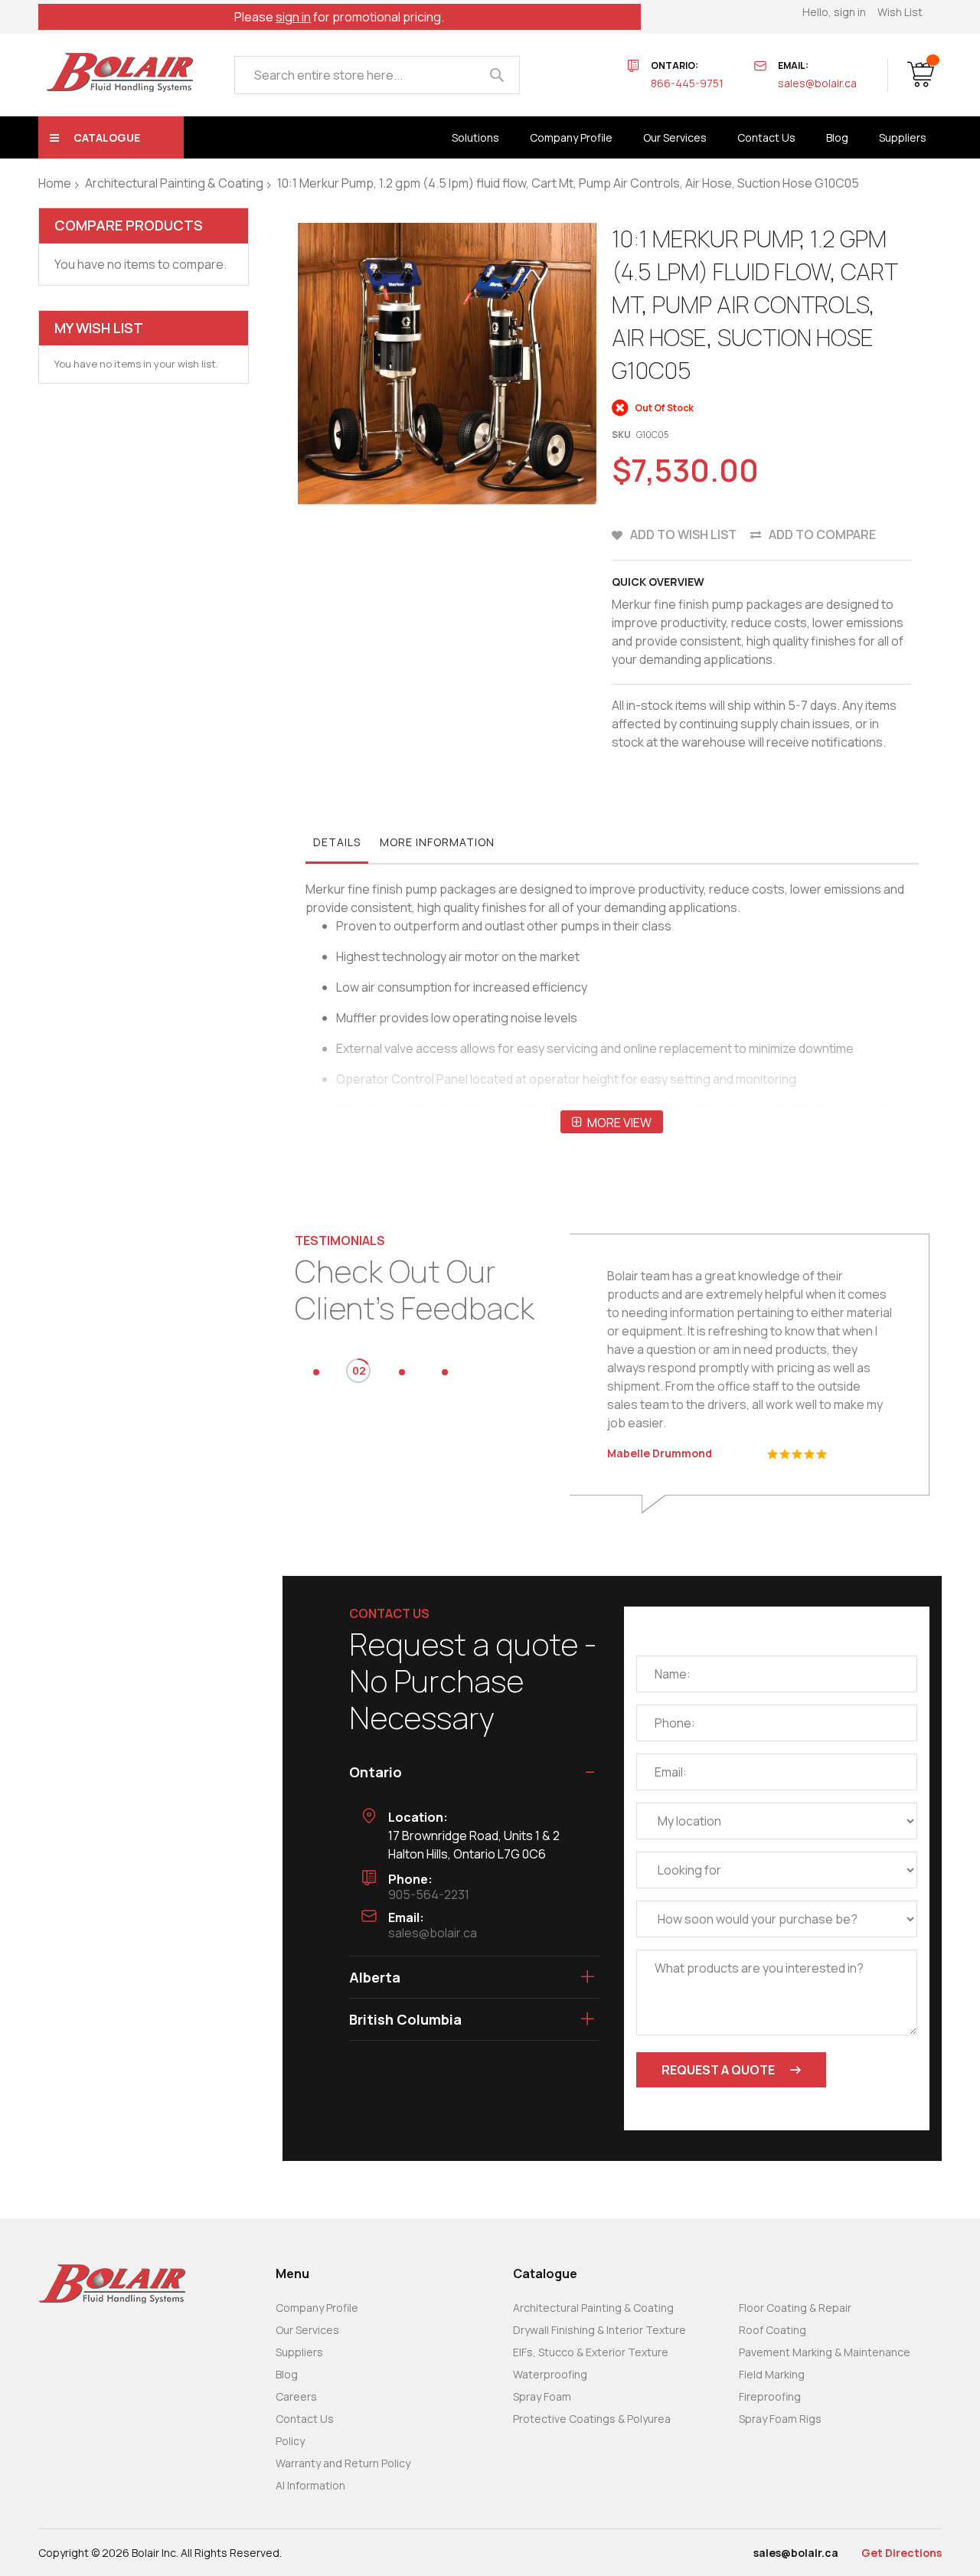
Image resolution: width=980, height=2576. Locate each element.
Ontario (376, 1772)
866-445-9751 (687, 83)
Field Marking (772, 2374)
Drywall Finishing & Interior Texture (599, 2330)
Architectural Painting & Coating (174, 183)
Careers (296, 2396)
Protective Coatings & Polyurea (592, 2419)
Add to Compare (822, 534)
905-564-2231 (429, 1894)
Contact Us (305, 2419)
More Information (437, 842)
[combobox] (377, 75)
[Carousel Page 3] (402, 1372)
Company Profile (317, 2308)
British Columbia (405, 2019)
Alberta (375, 1977)
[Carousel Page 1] (316, 1372)
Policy (290, 2441)
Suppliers (299, 2352)
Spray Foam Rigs (780, 2419)
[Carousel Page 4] (445, 1372)
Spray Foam (542, 2396)
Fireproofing (770, 2396)
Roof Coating (773, 2330)
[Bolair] (119, 72)
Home (55, 183)
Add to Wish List (683, 534)
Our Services (307, 2330)
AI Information (310, 2485)
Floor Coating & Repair (795, 2308)
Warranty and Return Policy (343, 2463)
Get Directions (902, 2553)
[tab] (337, 846)
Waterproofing (550, 2374)
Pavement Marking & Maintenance (825, 2352)
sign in (293, 17)
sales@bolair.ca (817, 83)
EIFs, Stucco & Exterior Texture (591, 2352)
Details (337, 842)
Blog (287, 2374)
